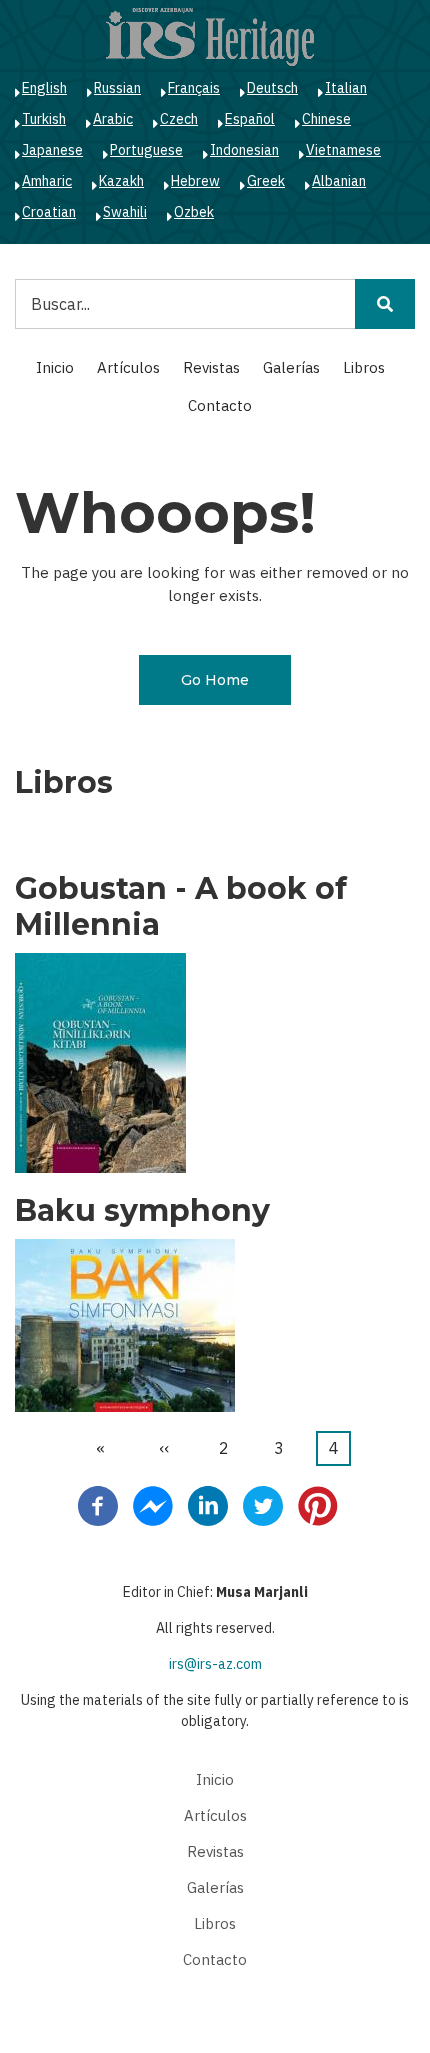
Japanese (52, 150)
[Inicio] (210, 36)
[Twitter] (263, 1505)
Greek (266, 181)
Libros (364, 367)
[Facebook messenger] (153, 1505)
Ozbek (194, 212)
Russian (117, 88)
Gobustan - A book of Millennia (181, 907)
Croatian (49, 212)
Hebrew (195, 181)
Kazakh (121, 181)
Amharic (47, 181)
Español (250, 119)
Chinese (326, 119)
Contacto (220, 405)
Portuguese (146, 150)
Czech (179, 119)
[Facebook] (98, 1505)
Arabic (113, 119)
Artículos (128, 367)
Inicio (55, 367)
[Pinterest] (318, 1505)
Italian (346, 88)
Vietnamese (343, 150)
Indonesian (244, 150)
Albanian (339, 181)
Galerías (291, 367)
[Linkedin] (208, 1505)
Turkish (44, 119)
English (44, 88)
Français (194, 88)
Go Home (215, 680)
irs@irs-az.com (215, 1664)
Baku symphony (142, 1211)
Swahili (125, 212)
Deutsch (272, 88)
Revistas (211, 367)
